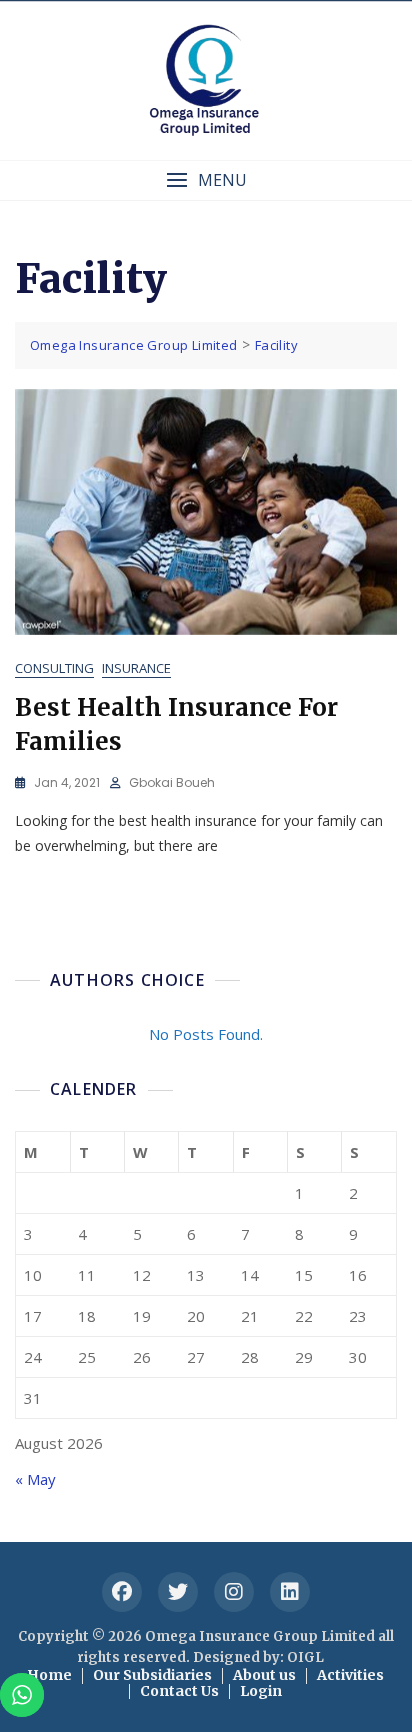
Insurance (136, 668)
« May (35, 1479)
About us (264, 1675)
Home (49, 1675)
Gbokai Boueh (172, 782)
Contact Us (179, 1691)
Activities (350, 1675)
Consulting (54, 668)
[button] (206, 180)
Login (261, 1691)
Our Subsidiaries (152, 1675)
